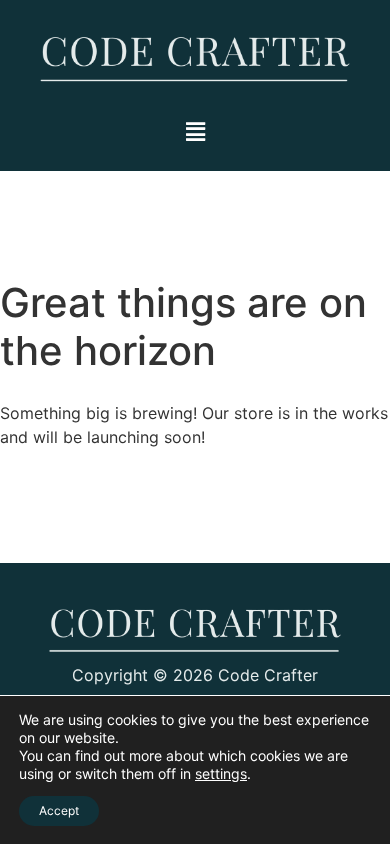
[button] (195, 131)
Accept (59, 810)
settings (221, 773)
